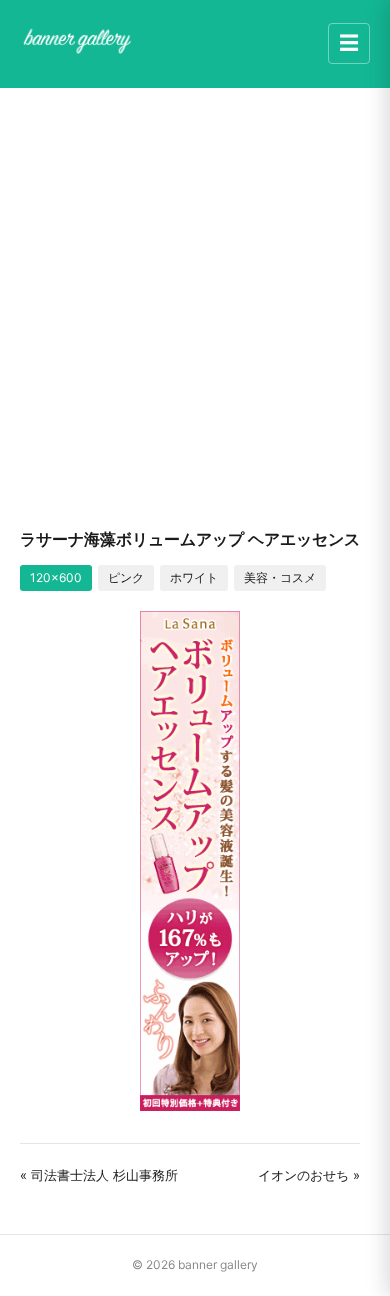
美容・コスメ (280, 577)
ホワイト (194, 577)
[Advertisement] (195, 307)
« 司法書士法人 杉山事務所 (99, 1175)
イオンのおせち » (309, 1175)
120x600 (56, 577)
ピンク (126, 577)
